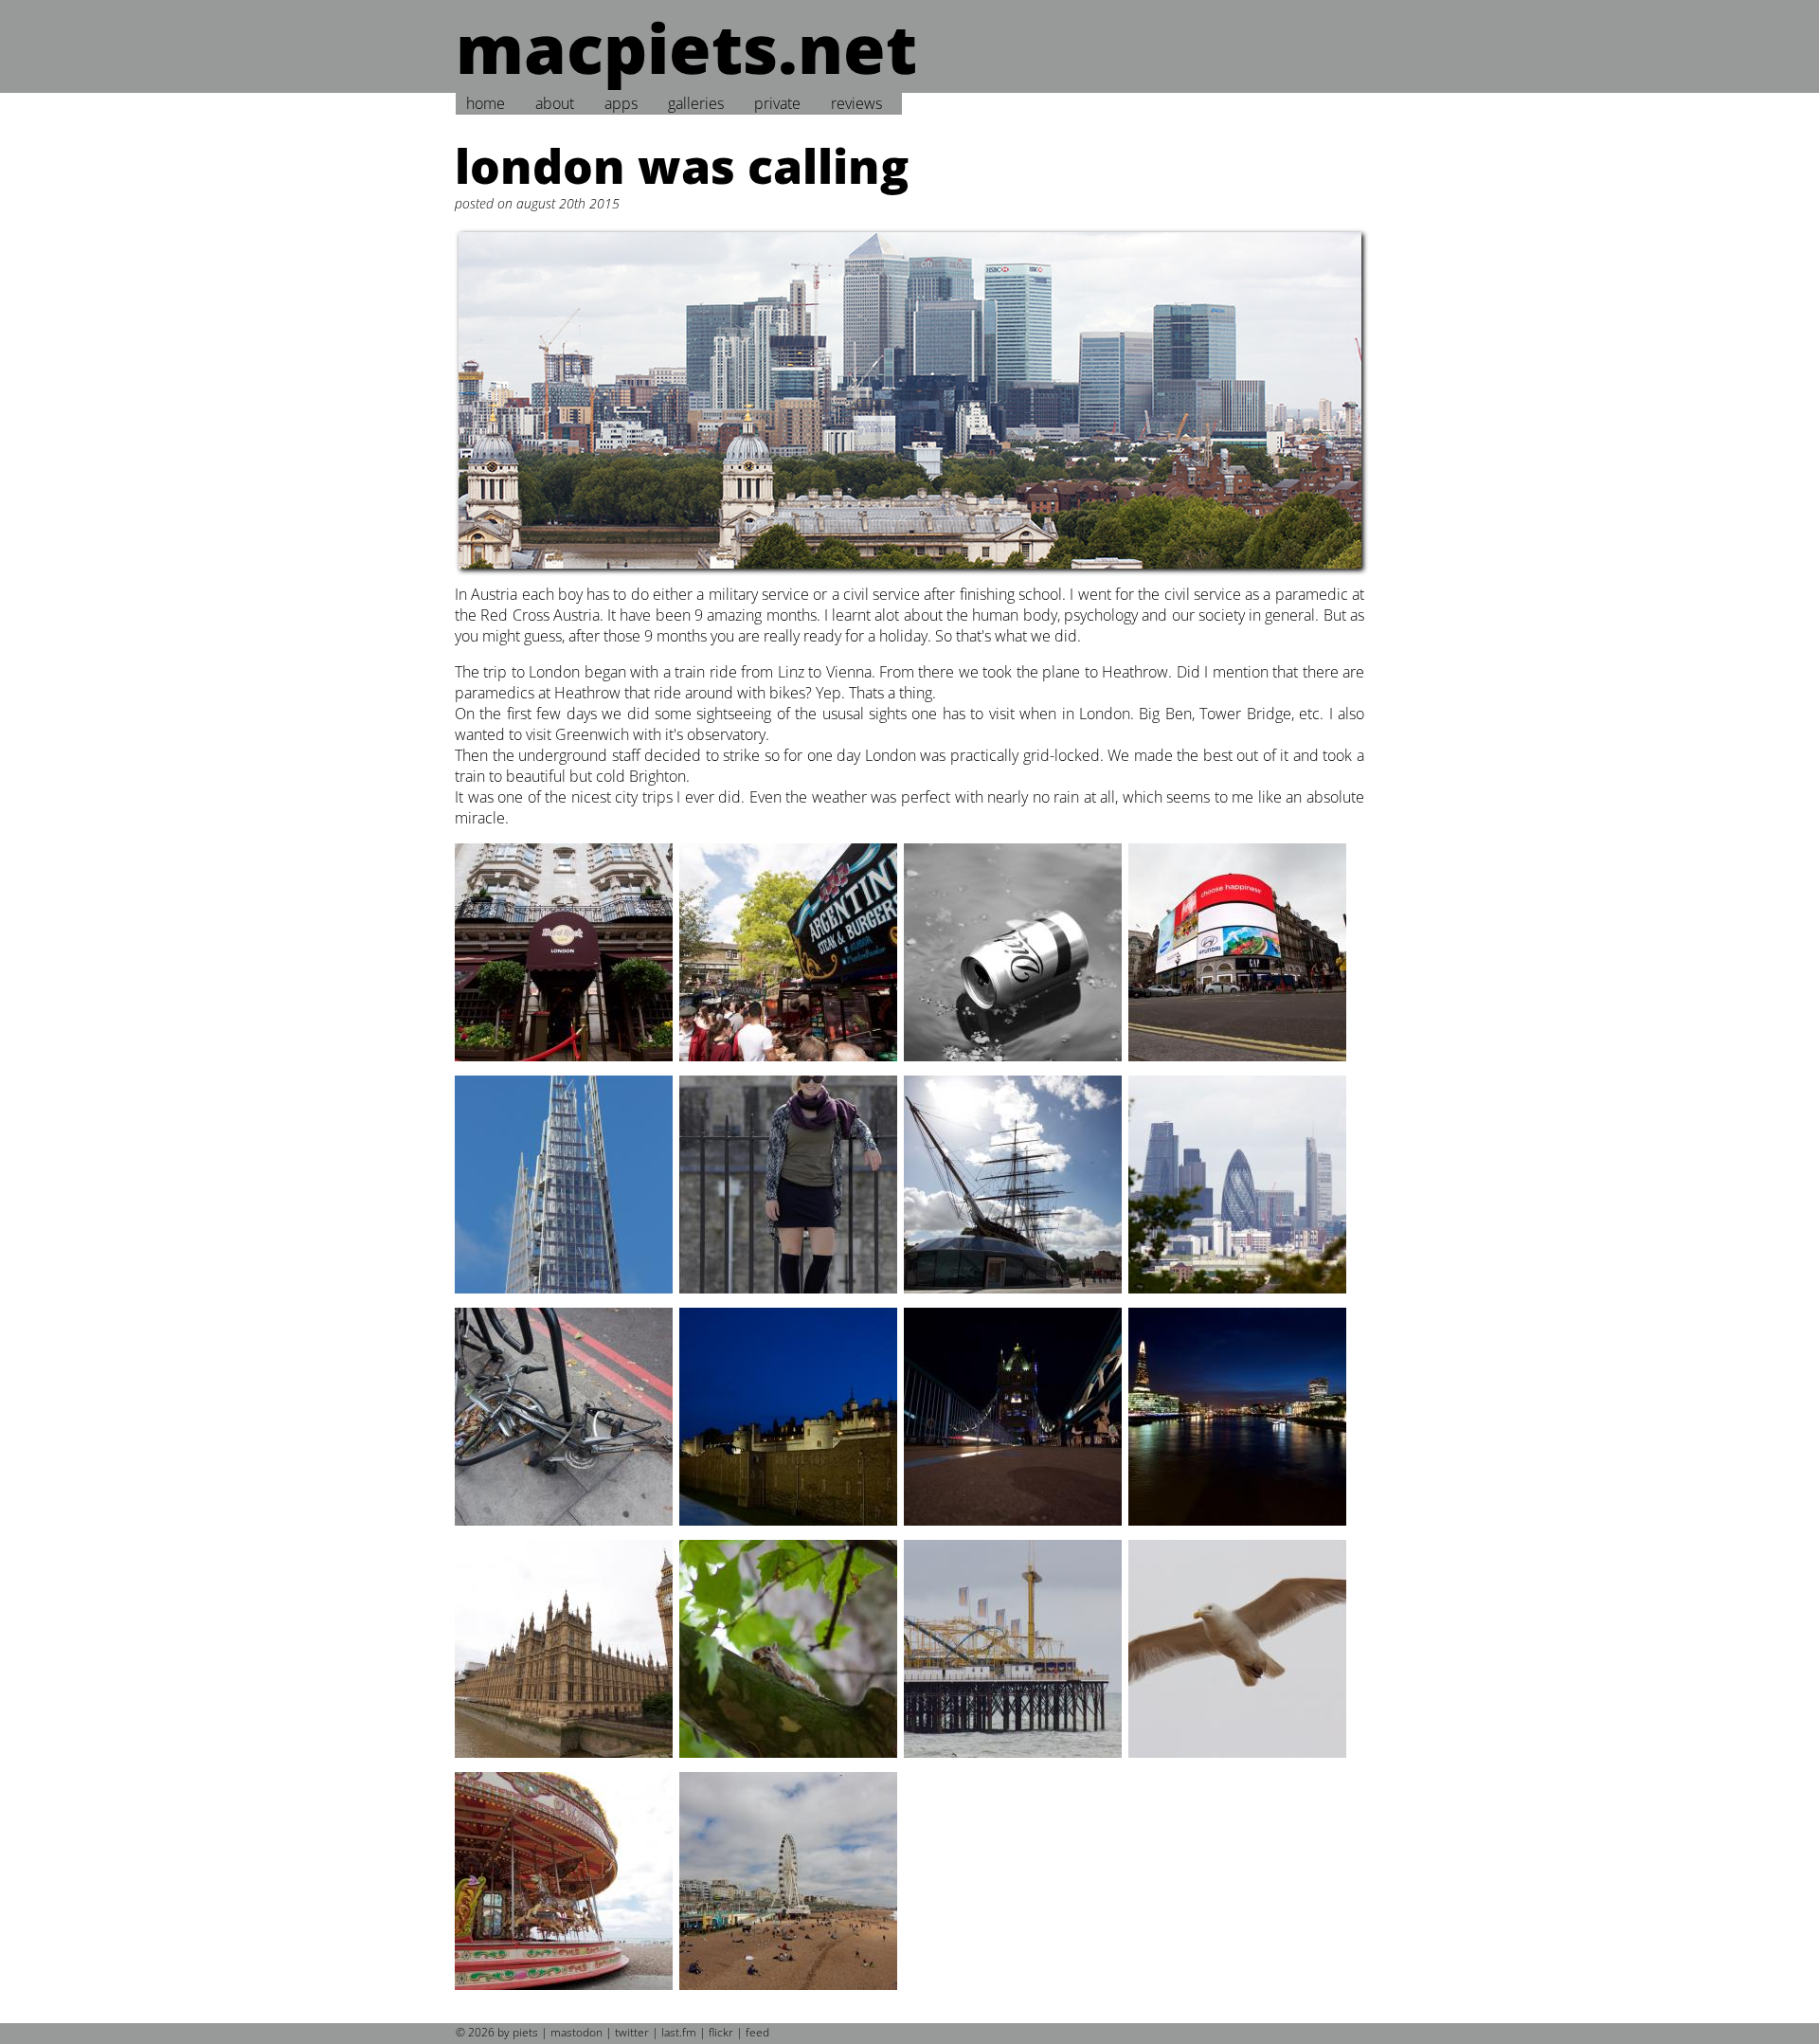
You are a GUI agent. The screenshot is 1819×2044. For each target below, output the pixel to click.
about (555, 103)
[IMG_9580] (790, 1297)
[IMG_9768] (790, 1762)
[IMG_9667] (565, 1529)
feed (757, 2032)
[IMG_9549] (1239, 1065)
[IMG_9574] (565, 1297)
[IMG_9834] (1239, 1762)
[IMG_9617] (1239, 1297)
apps (621, 103)
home (486, 103)
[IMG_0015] (790, 1065)
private (777, 103)
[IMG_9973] (790, 1994)
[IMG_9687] (790, 1529)
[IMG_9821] (1014, 1762)
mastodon (576, 2032)
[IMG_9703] (1014, 1529)
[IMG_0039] (1014, 1065)
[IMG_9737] (565, 1762)
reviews (856, 103)
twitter (632, 2032)
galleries (696, 103)
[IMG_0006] (565, 1065)
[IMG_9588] (1014, 1297)
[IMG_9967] (565, 1994)
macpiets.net (686, 47)
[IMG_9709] (1239, 1529)
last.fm (679, 2032)
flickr (721, 2032)
